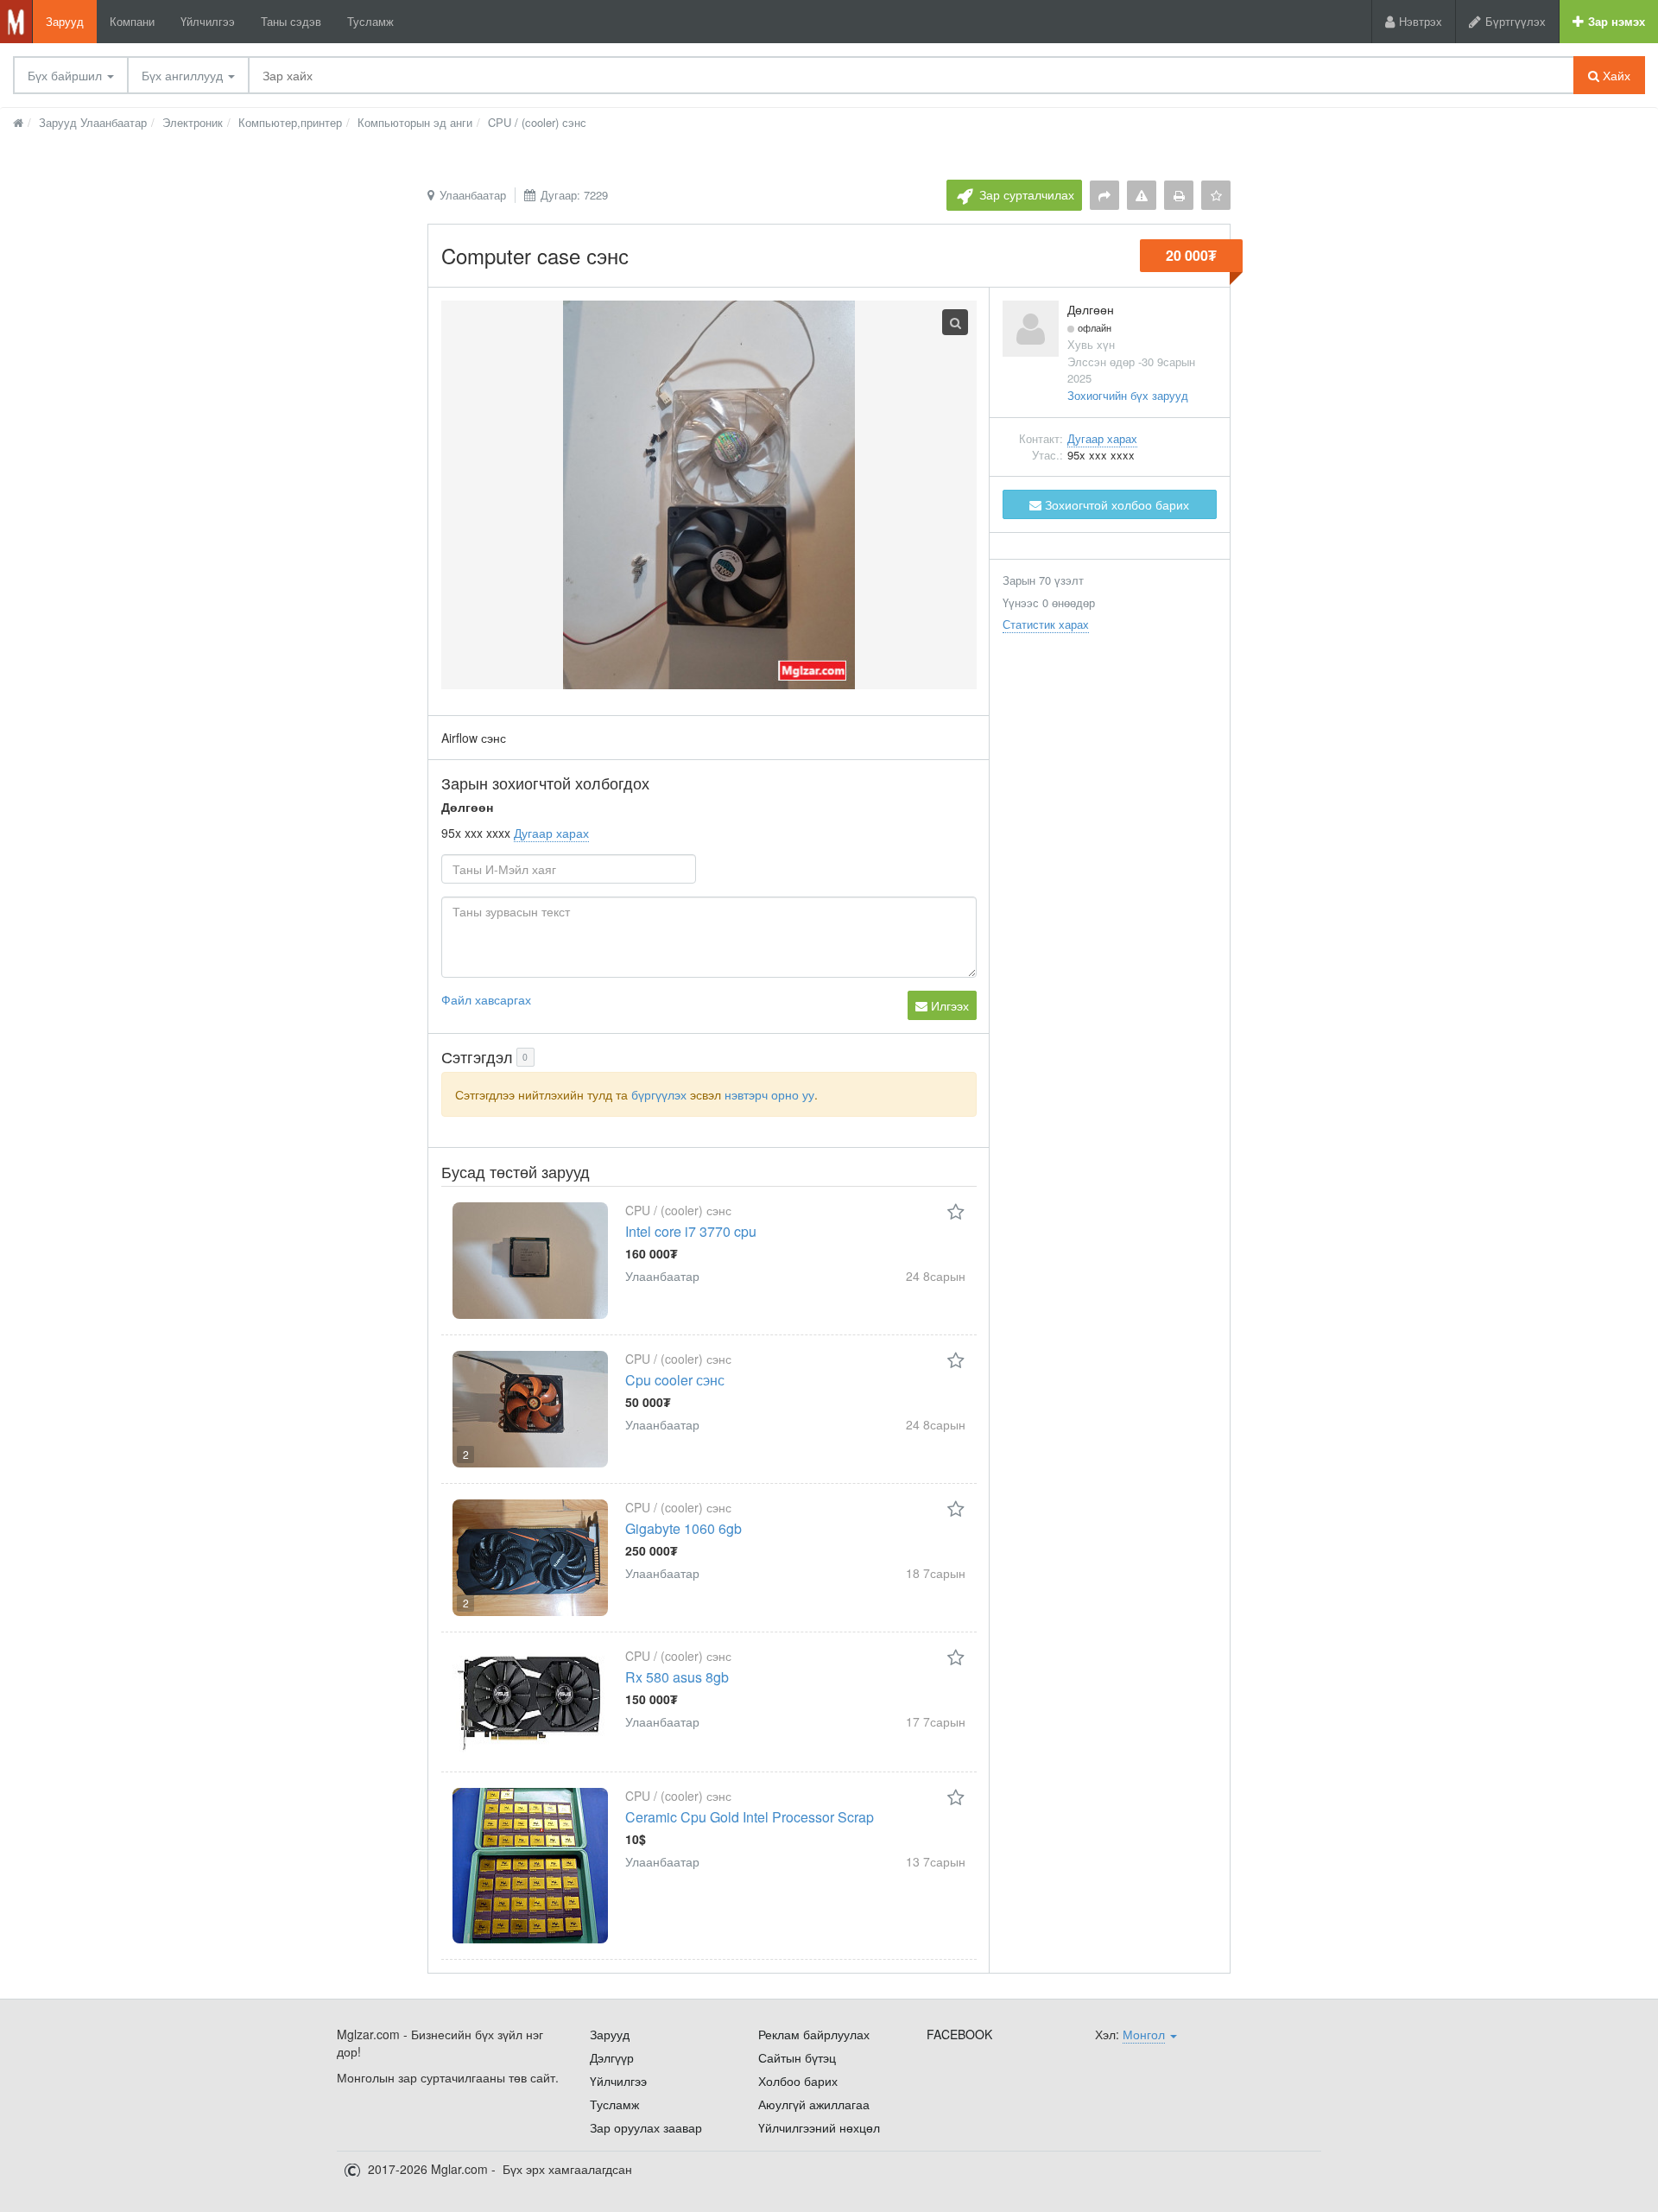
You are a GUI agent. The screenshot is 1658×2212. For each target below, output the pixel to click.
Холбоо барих (798, 2081)
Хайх (1615, 75)
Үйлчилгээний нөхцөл (819, 2127)
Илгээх (948, 1005)
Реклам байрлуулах (814, 2034)
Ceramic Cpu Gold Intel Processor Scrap (750, 1817)
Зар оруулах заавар (646, 2127)
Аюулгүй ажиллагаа (814, 2104)
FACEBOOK (959, 2034)
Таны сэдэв (291, 21)
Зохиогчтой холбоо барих (1115, 504)
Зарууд (65, 21)
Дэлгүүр (612, 2057)
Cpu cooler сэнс (675, 1380)
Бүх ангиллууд (184, 75)
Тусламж (370, 21)
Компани (132, 21)
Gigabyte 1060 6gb (683, 1528)
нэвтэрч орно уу (769, 1094)
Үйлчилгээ (208, 21)
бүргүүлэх (659, 1094)
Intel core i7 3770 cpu (691, 1231)
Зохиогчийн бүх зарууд (1128, 395)
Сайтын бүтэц (797, 2057)
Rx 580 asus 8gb (677, 1677)
